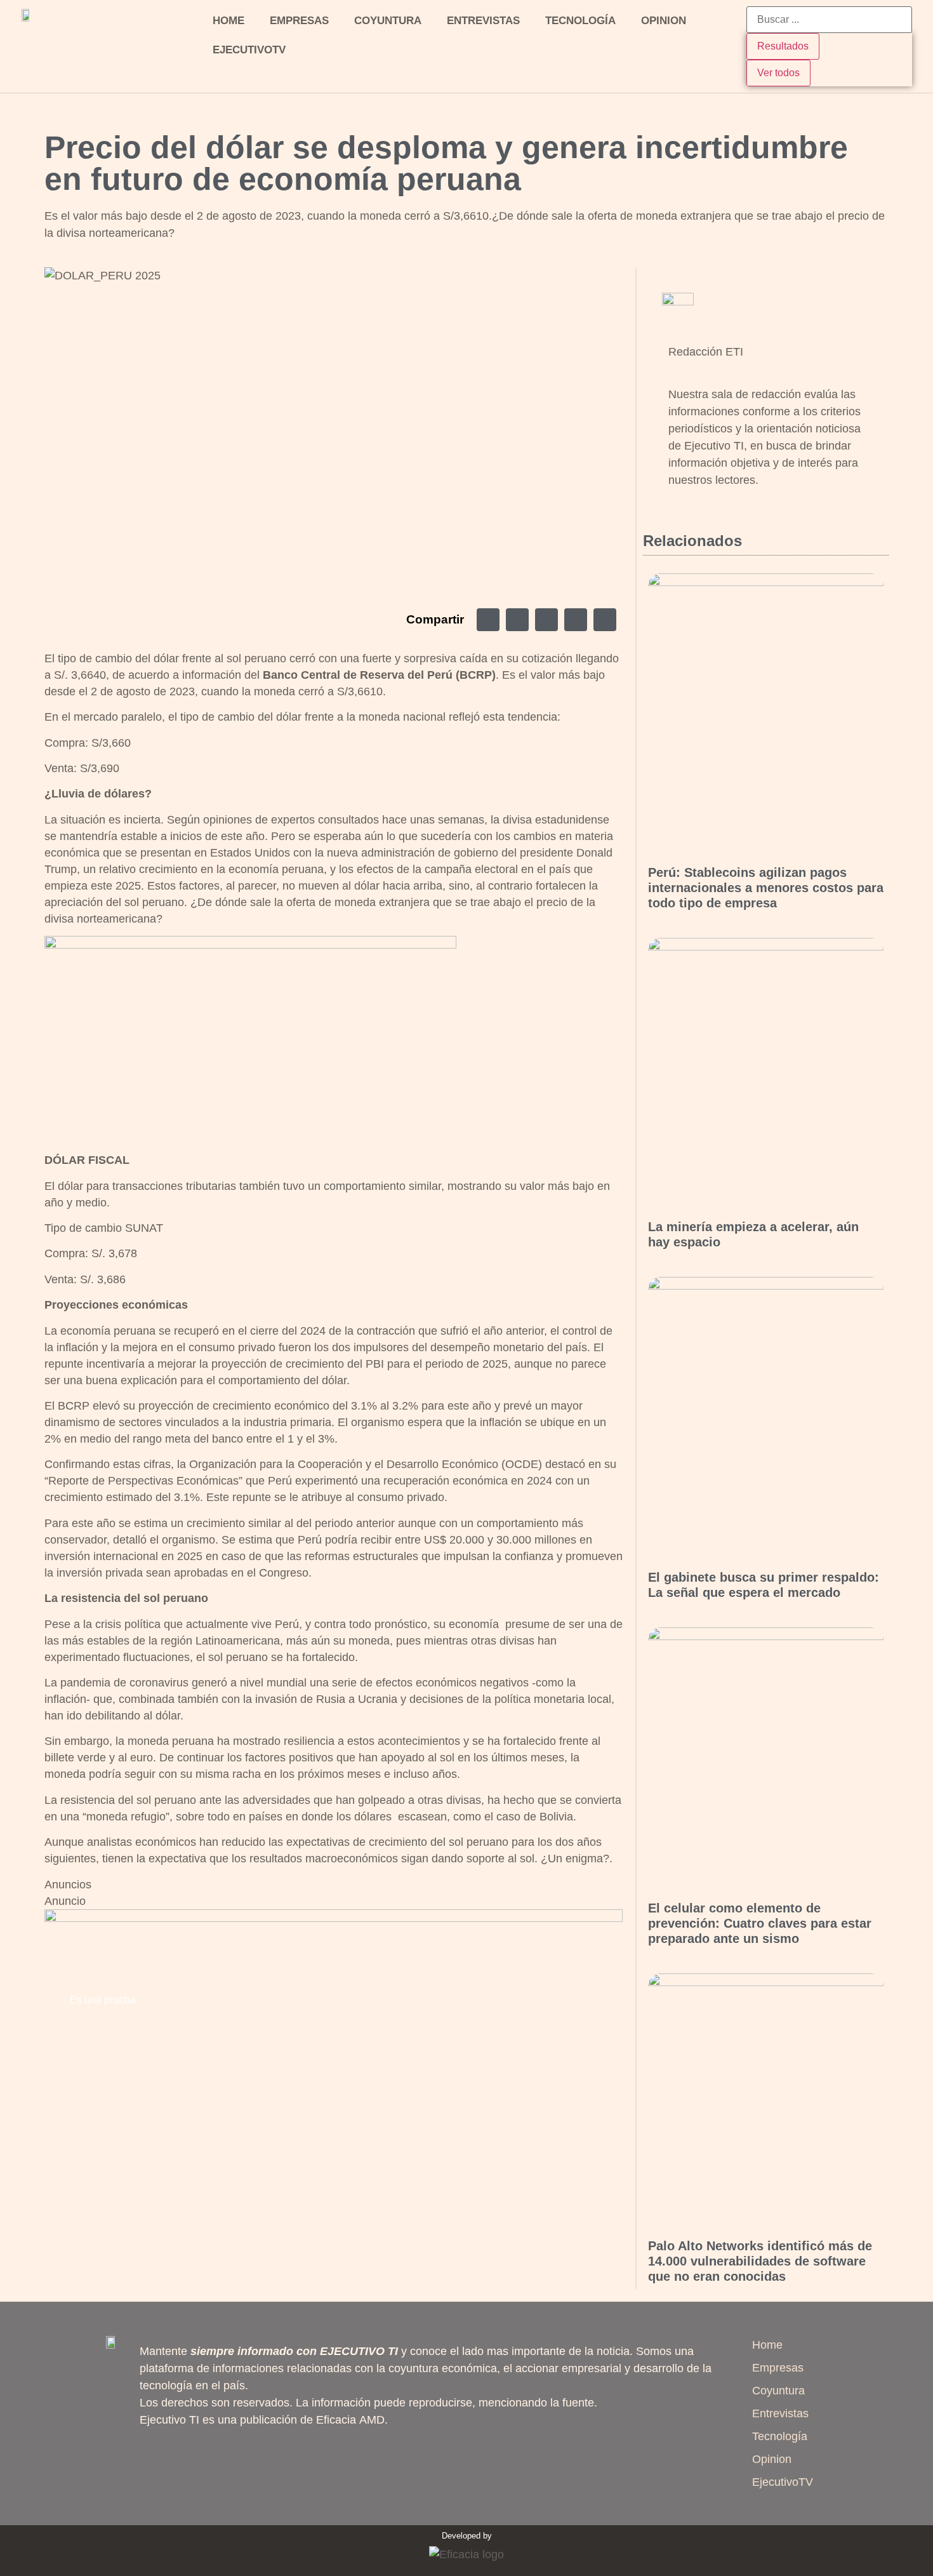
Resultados (783, 46)
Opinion (664, 21)
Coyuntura (388, 21)
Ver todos (778, 73)
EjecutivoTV (249, 50)
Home (228, 21)
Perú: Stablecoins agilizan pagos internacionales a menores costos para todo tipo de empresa (766, 888)
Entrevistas (483, 21)
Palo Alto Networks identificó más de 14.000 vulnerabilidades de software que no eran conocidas (760, 2261)
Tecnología (580, 21)
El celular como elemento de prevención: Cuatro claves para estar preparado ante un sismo (760, 1923)
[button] (488, 620)
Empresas (299, 21)
